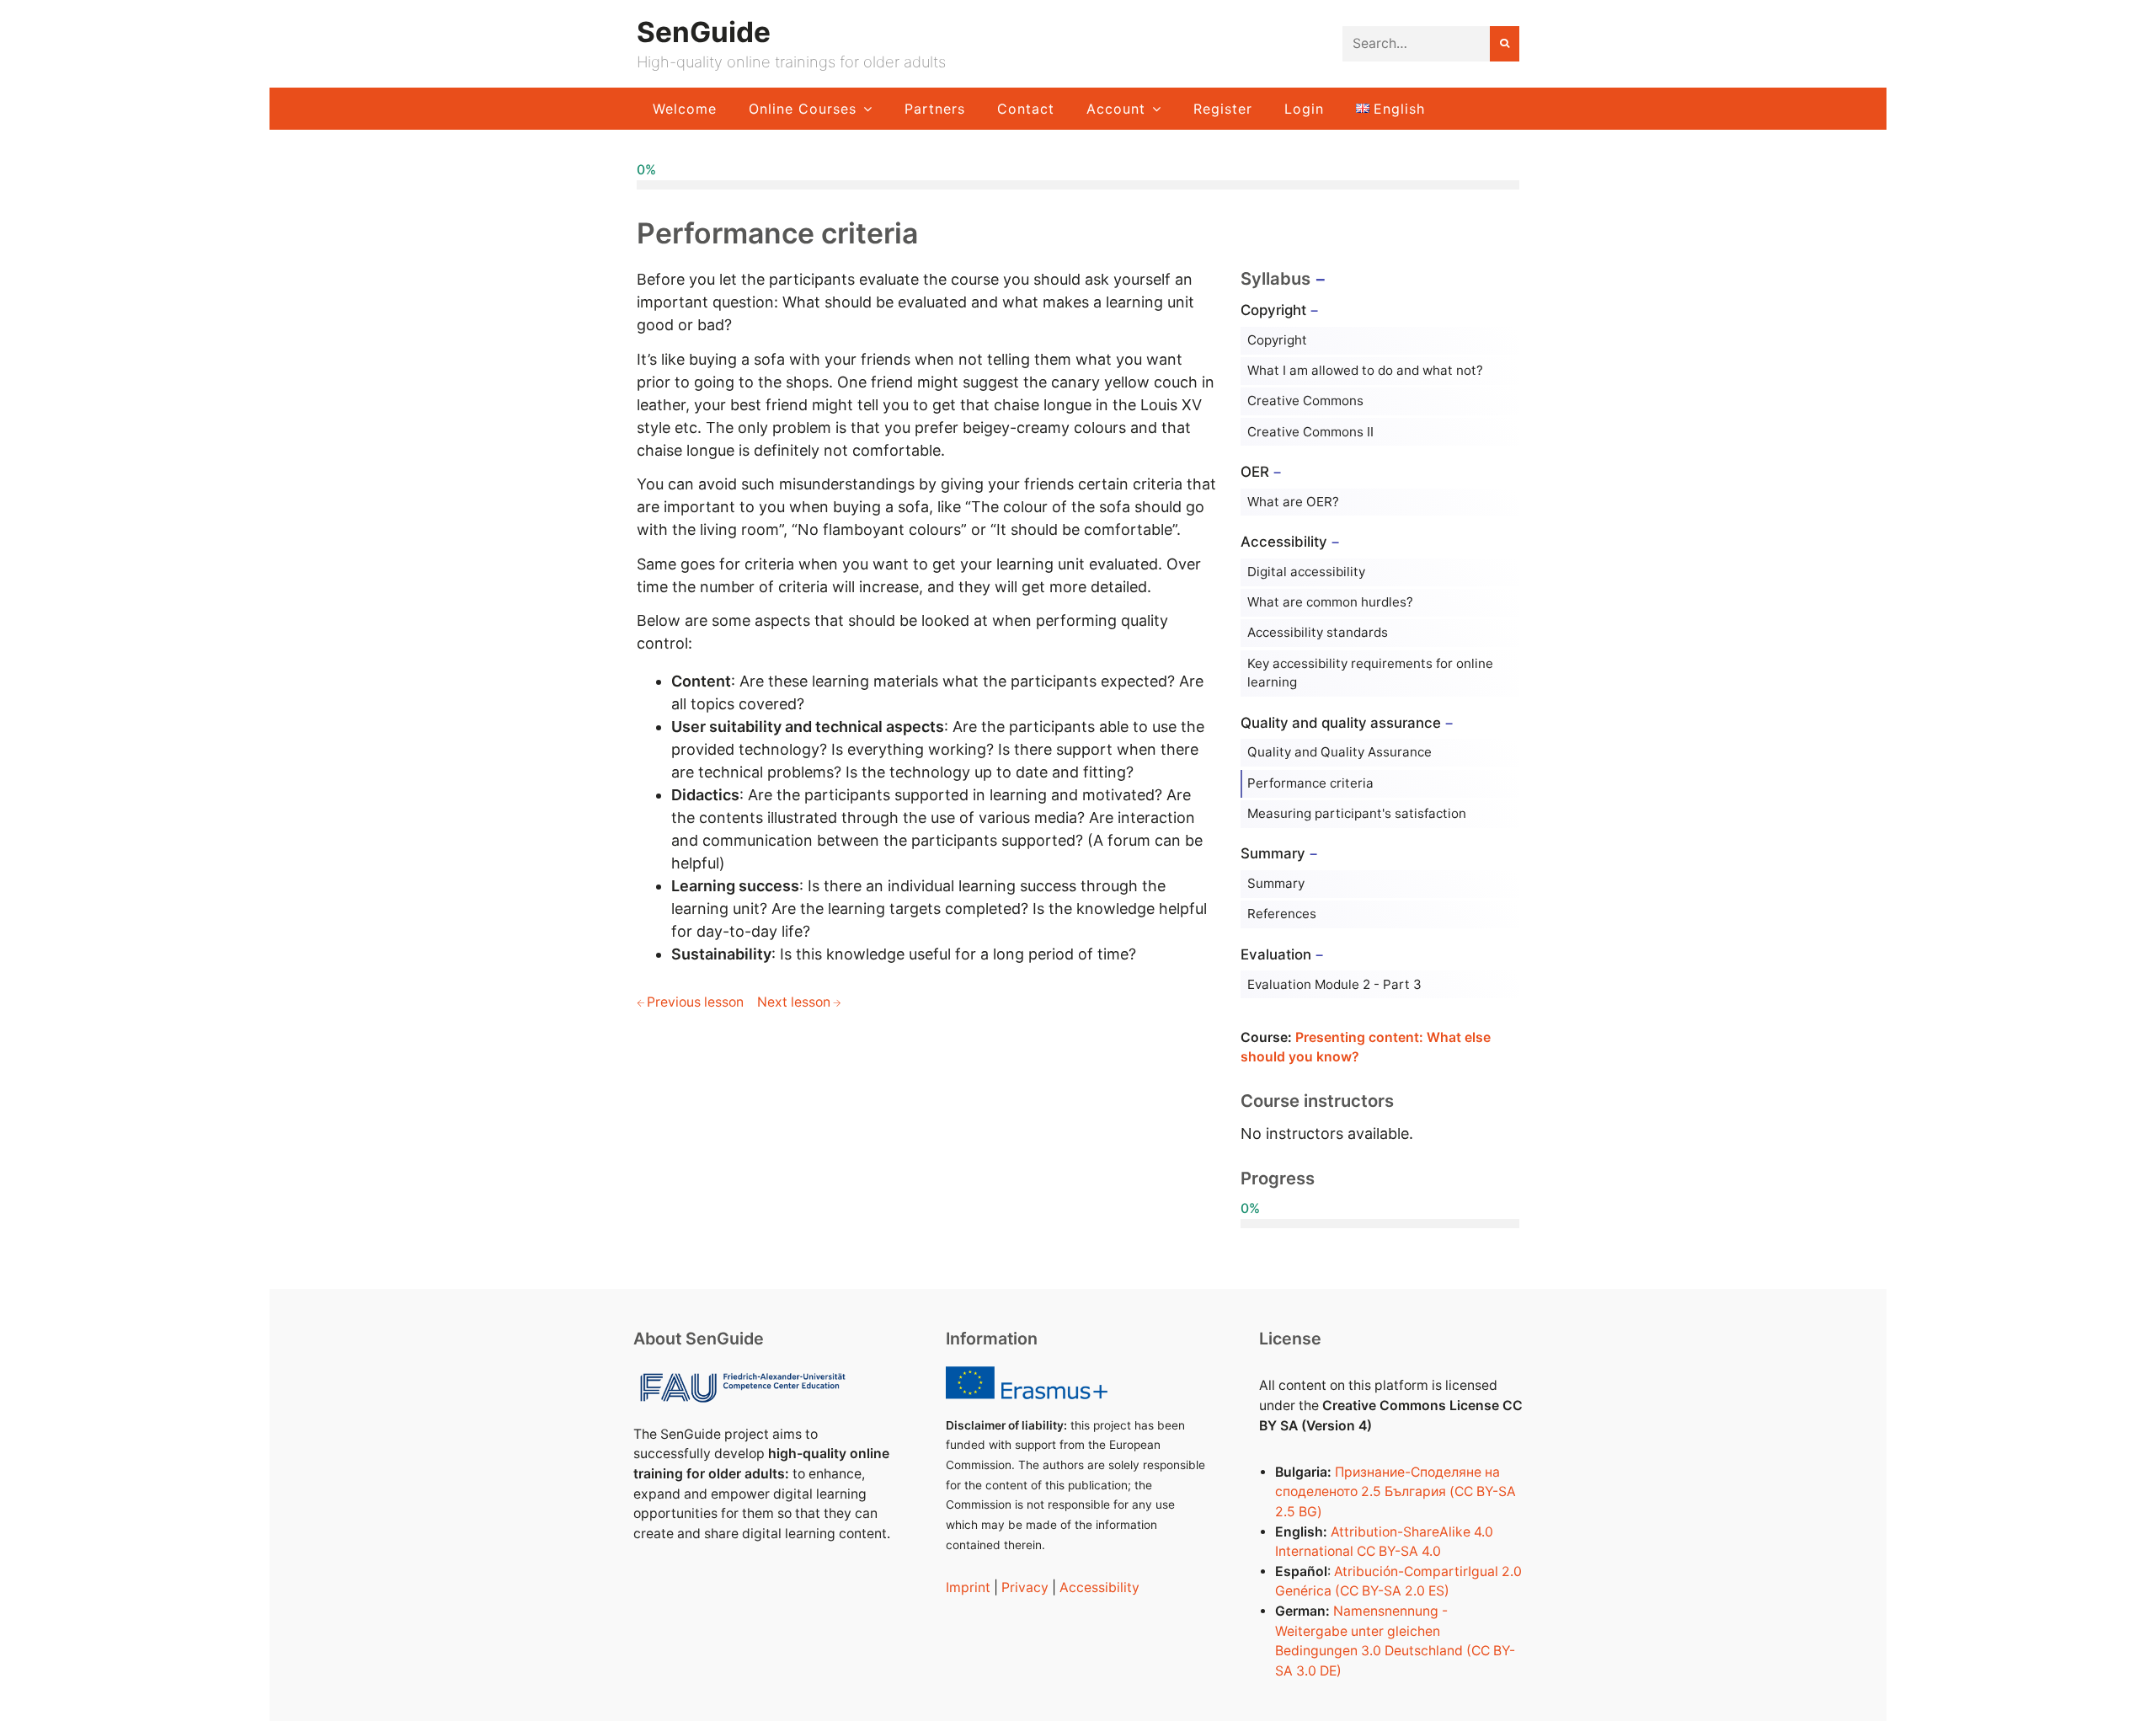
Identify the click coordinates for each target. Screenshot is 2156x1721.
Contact (1026, 109)
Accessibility (1099, 1587)
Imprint (968, 1587)
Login (1304, 109)
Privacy (1025, 1587)
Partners (935, 109)
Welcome (685, 109)
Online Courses (803, 109)
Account (1116, 109)
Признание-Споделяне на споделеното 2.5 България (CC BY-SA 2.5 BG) (1396, 1492)
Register (1223, 109)
